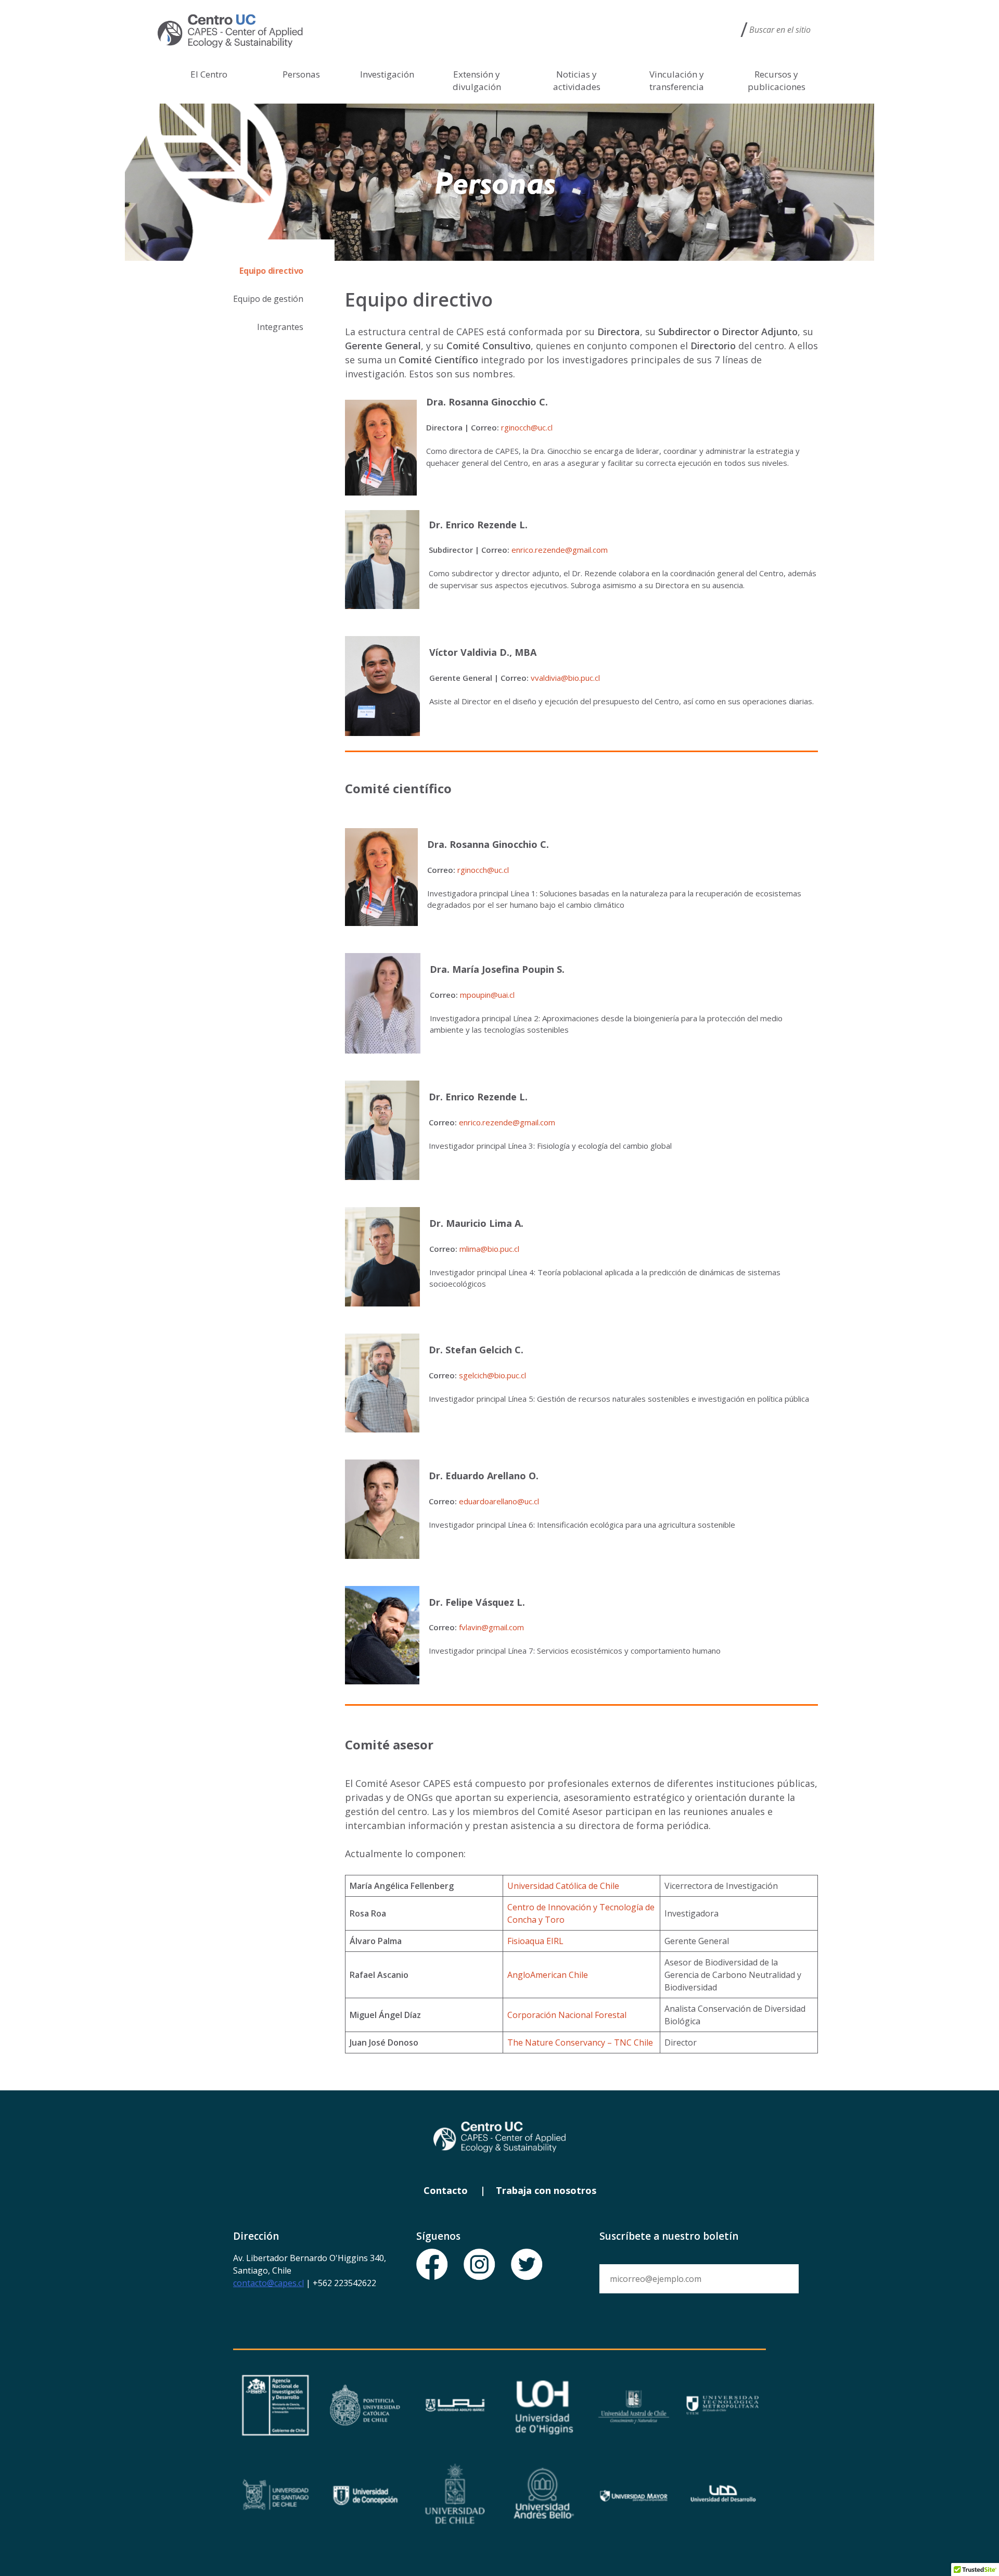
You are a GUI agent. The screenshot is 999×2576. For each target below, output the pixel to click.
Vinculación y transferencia (677, 80)
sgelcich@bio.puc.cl (492, 1375)
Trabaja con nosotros (546, 2190)
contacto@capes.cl (268, 2283)
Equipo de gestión (268, 299)
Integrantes (280, 327)
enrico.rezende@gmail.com (560, 550)
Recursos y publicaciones (777, 80)
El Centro (209, 74)
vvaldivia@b (552, 678)
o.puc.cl (587, 678)
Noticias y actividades (577, 80)
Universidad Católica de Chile (563, 1886)
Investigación (387, 74)
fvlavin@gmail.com (492, 1627)
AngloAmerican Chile (548, 1975)
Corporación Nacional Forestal (567, 2015)
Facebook (432, 2265)
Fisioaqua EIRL (535, 1941)
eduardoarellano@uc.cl (499, 1501)
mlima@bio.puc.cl (489, 1249)
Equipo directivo (271, 271)
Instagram (480, 2265)
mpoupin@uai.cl (487, 995)
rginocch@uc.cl (527, 427)
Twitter (527, 2265)
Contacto (446, 2190)
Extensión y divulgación (477, 80)
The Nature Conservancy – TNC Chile (580, 2042)
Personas (301, 74)
